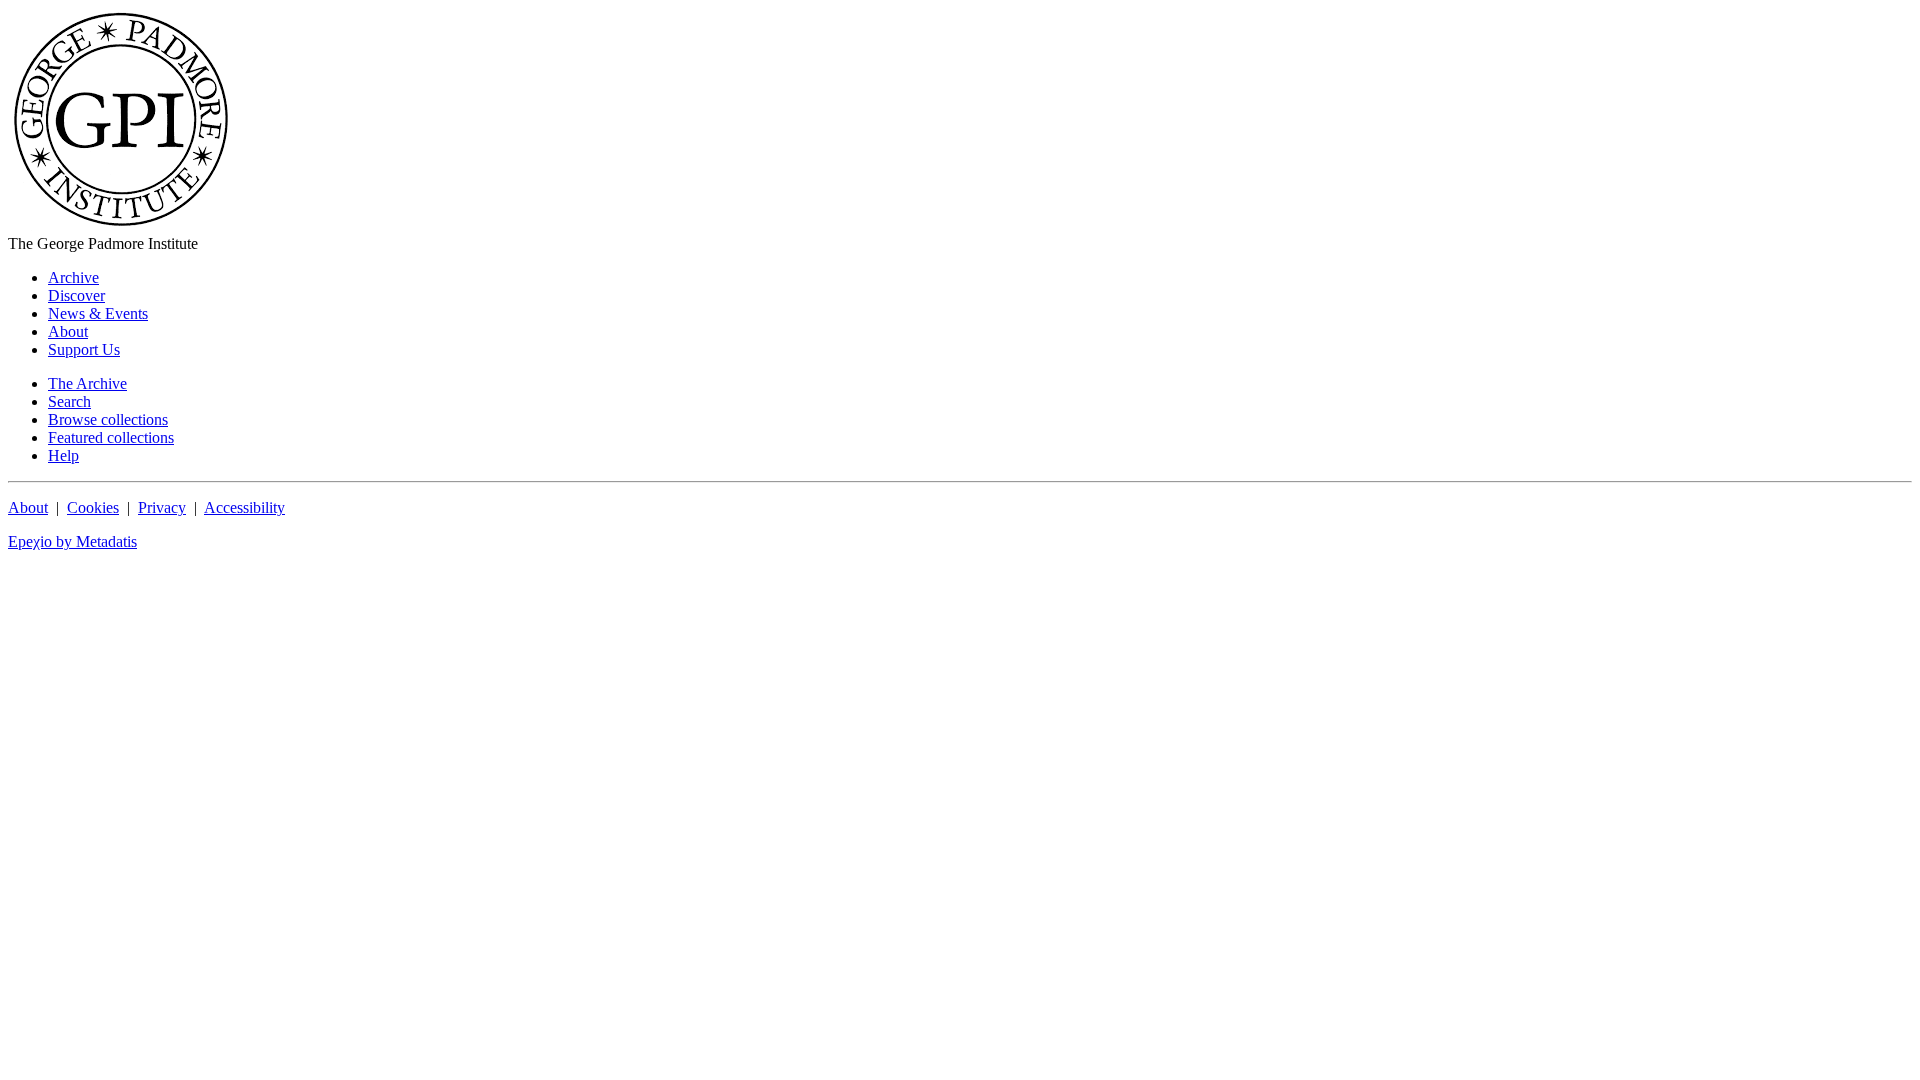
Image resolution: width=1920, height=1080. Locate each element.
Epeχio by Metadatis (72, 541)
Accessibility (244, 507)
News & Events (98, 313)
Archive (73, 277)
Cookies (93, 507)
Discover (76, 295)
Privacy (162, 507)
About (68, 331)
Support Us (84, 349)
